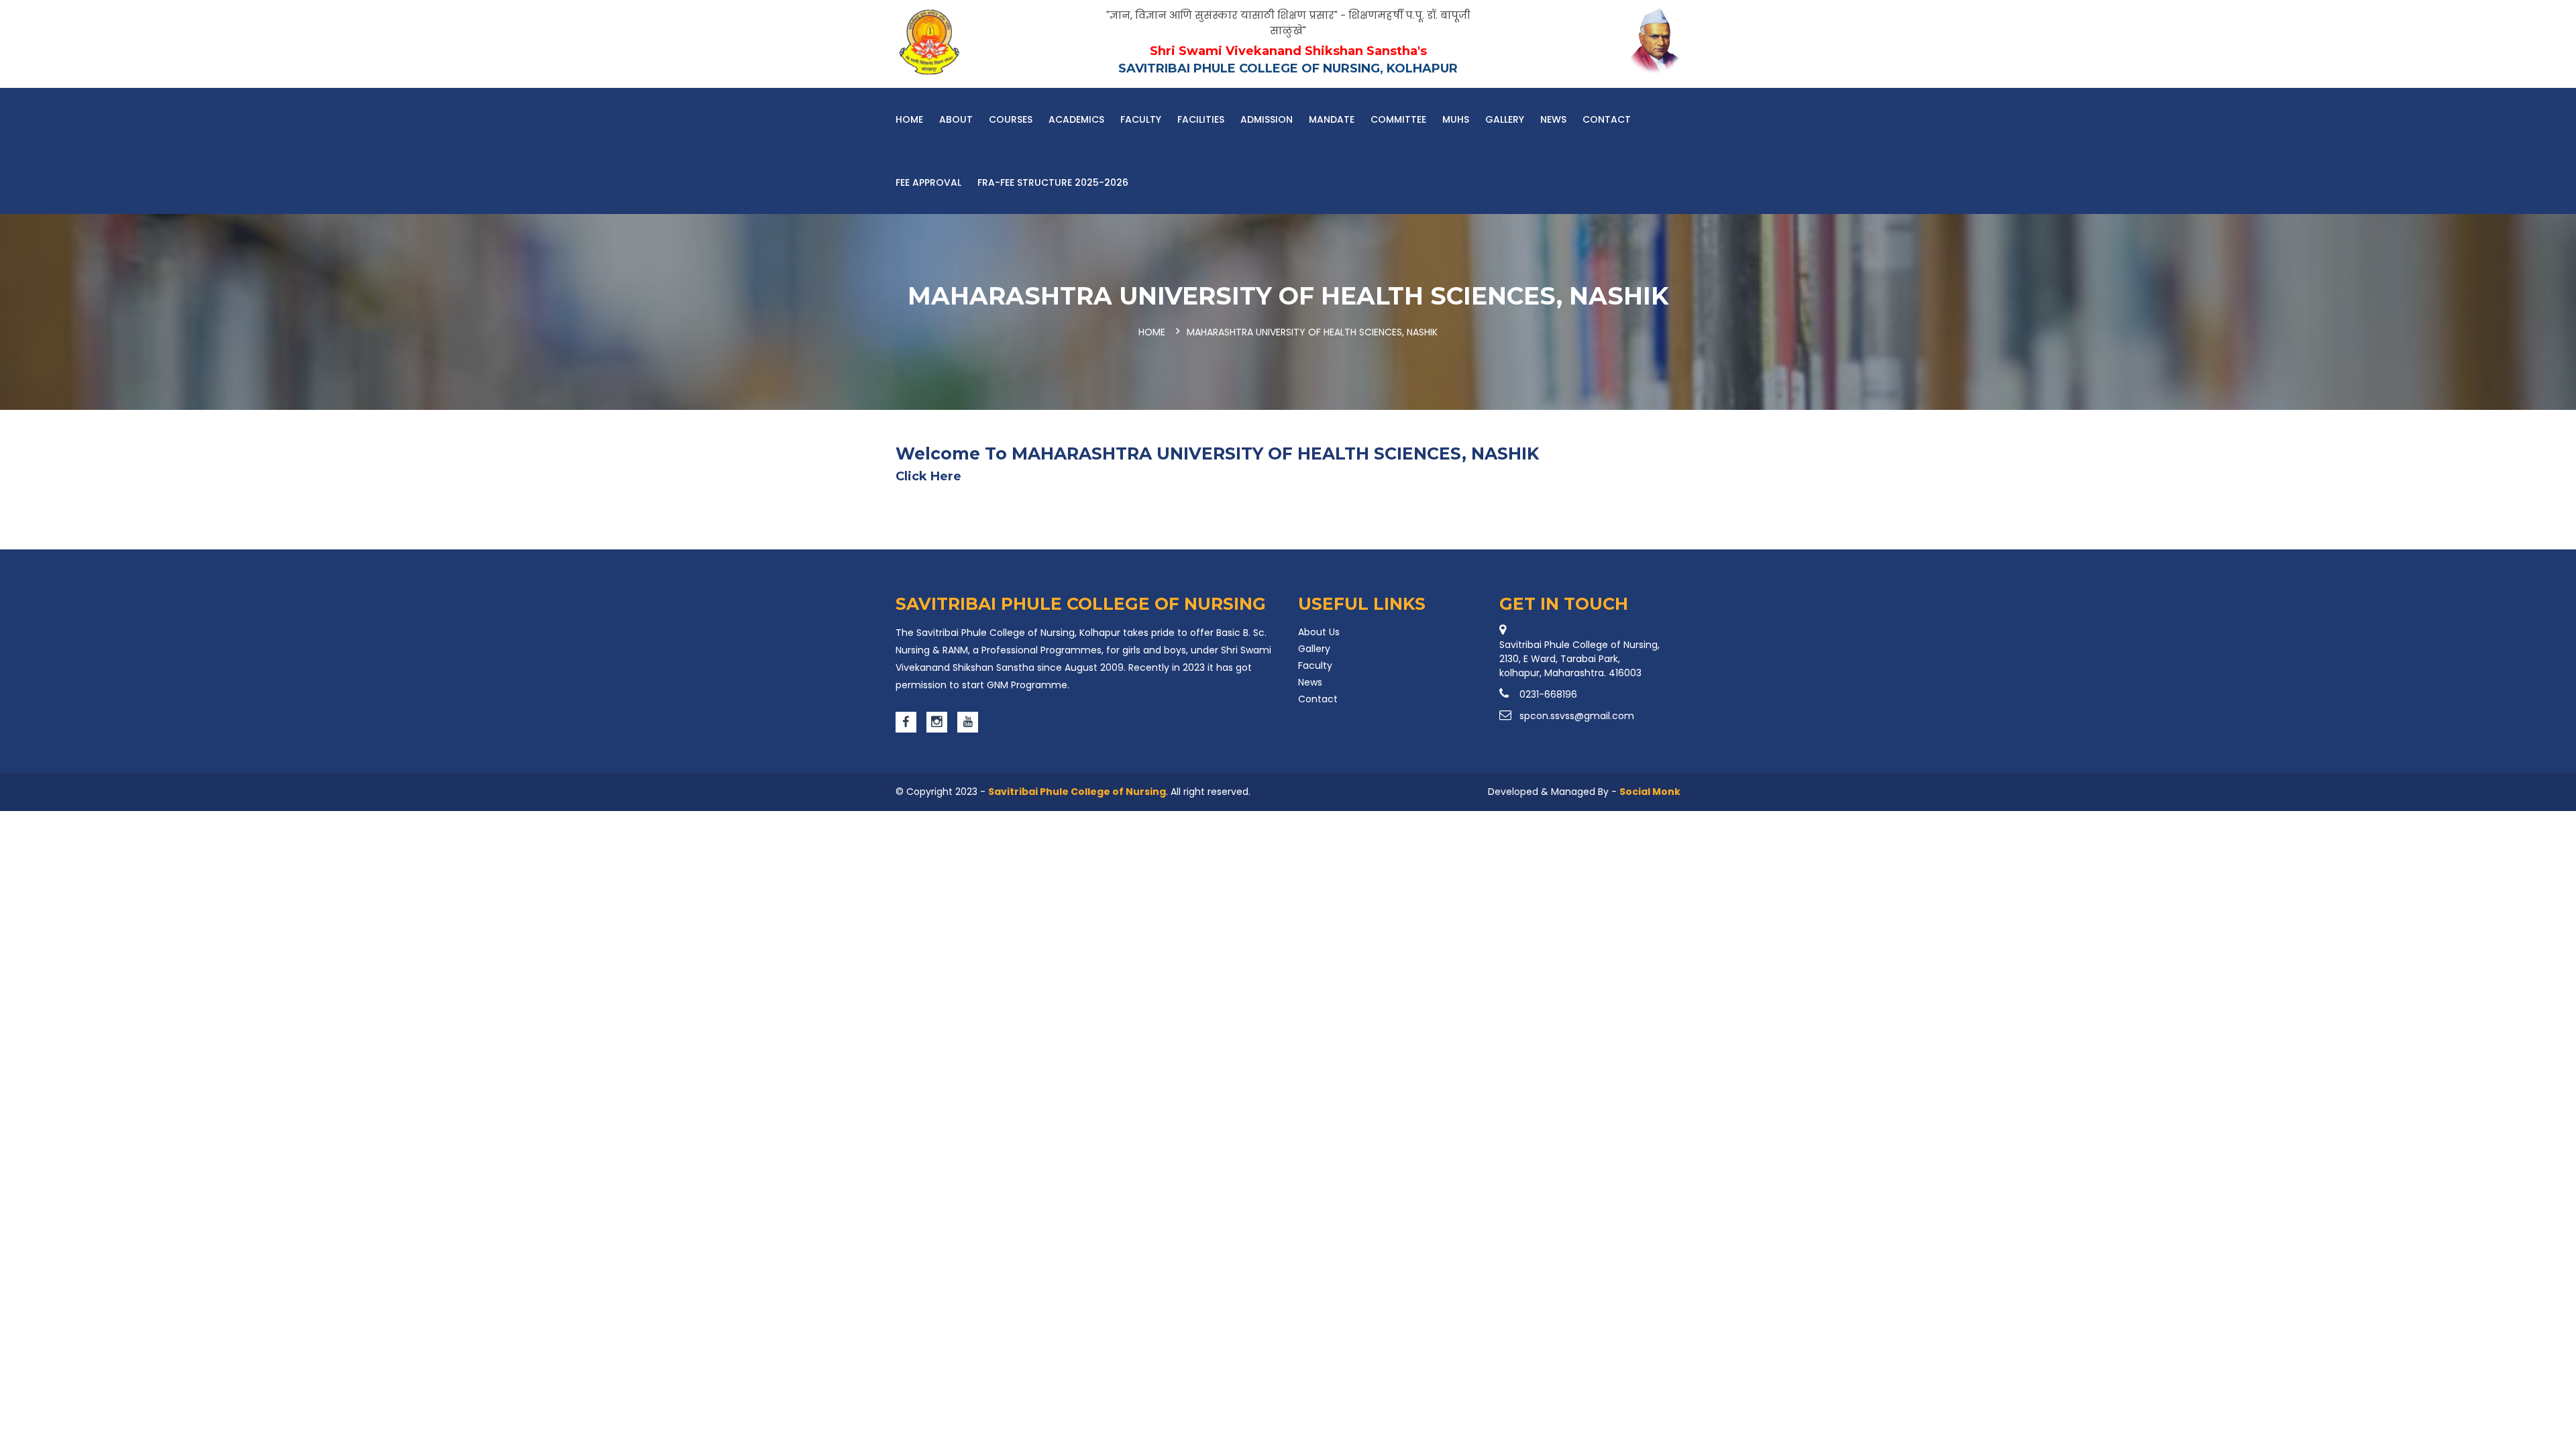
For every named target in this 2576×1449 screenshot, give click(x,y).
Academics (1076, 119)
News (1553, 119)
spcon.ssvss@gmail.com (1577, 716)
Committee (1398, 119)
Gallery (1505, 119)
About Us (1319, 632)
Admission (1267, 119)
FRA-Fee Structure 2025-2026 (1053, 182)
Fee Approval (928, 182)
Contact (1607, 119)
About (956, 119)
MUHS (1456, 119)
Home (909, 119)
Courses (1011, 119)
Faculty (1141, 119)
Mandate (1332, 119)
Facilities (1201, 119)
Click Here (928, 476)
